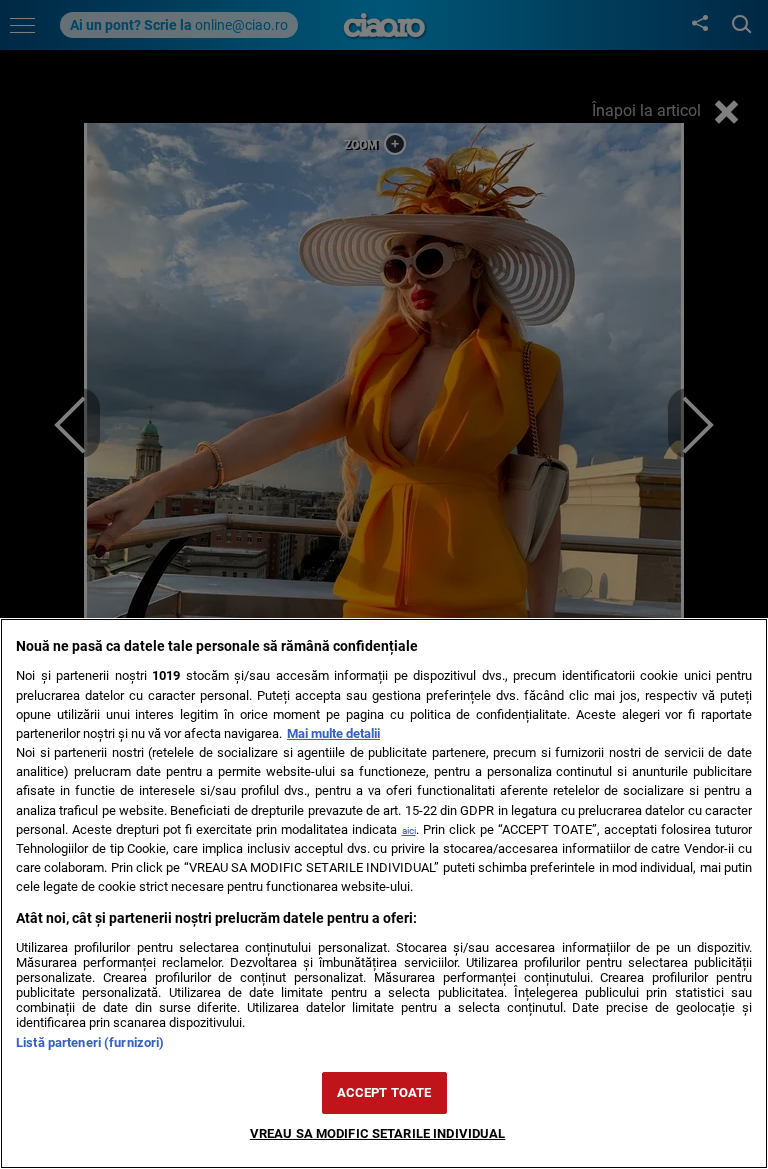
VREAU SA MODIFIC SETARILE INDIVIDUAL (378, 1133)
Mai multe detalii (333, 733)
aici (409, 830)
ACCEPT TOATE (384, 1092)
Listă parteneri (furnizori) (90, 1042)
